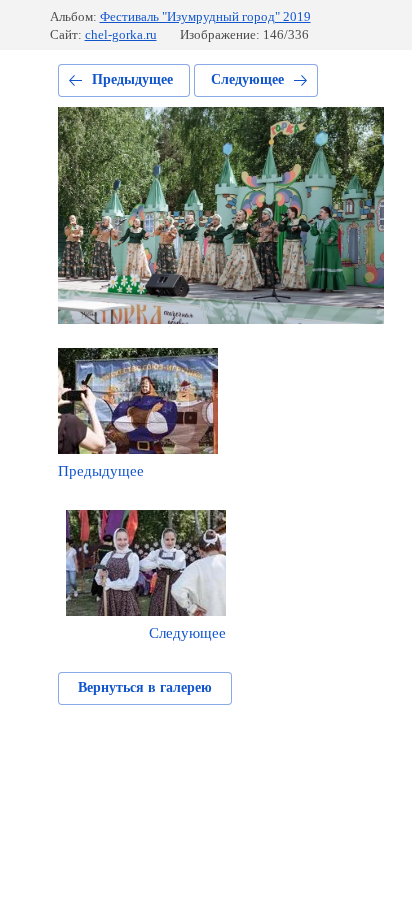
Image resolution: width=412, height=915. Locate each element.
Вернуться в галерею (145, 687)
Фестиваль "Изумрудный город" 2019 (205, 16)
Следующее (247, 79)
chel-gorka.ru (121, 34)
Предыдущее (132, 79)
